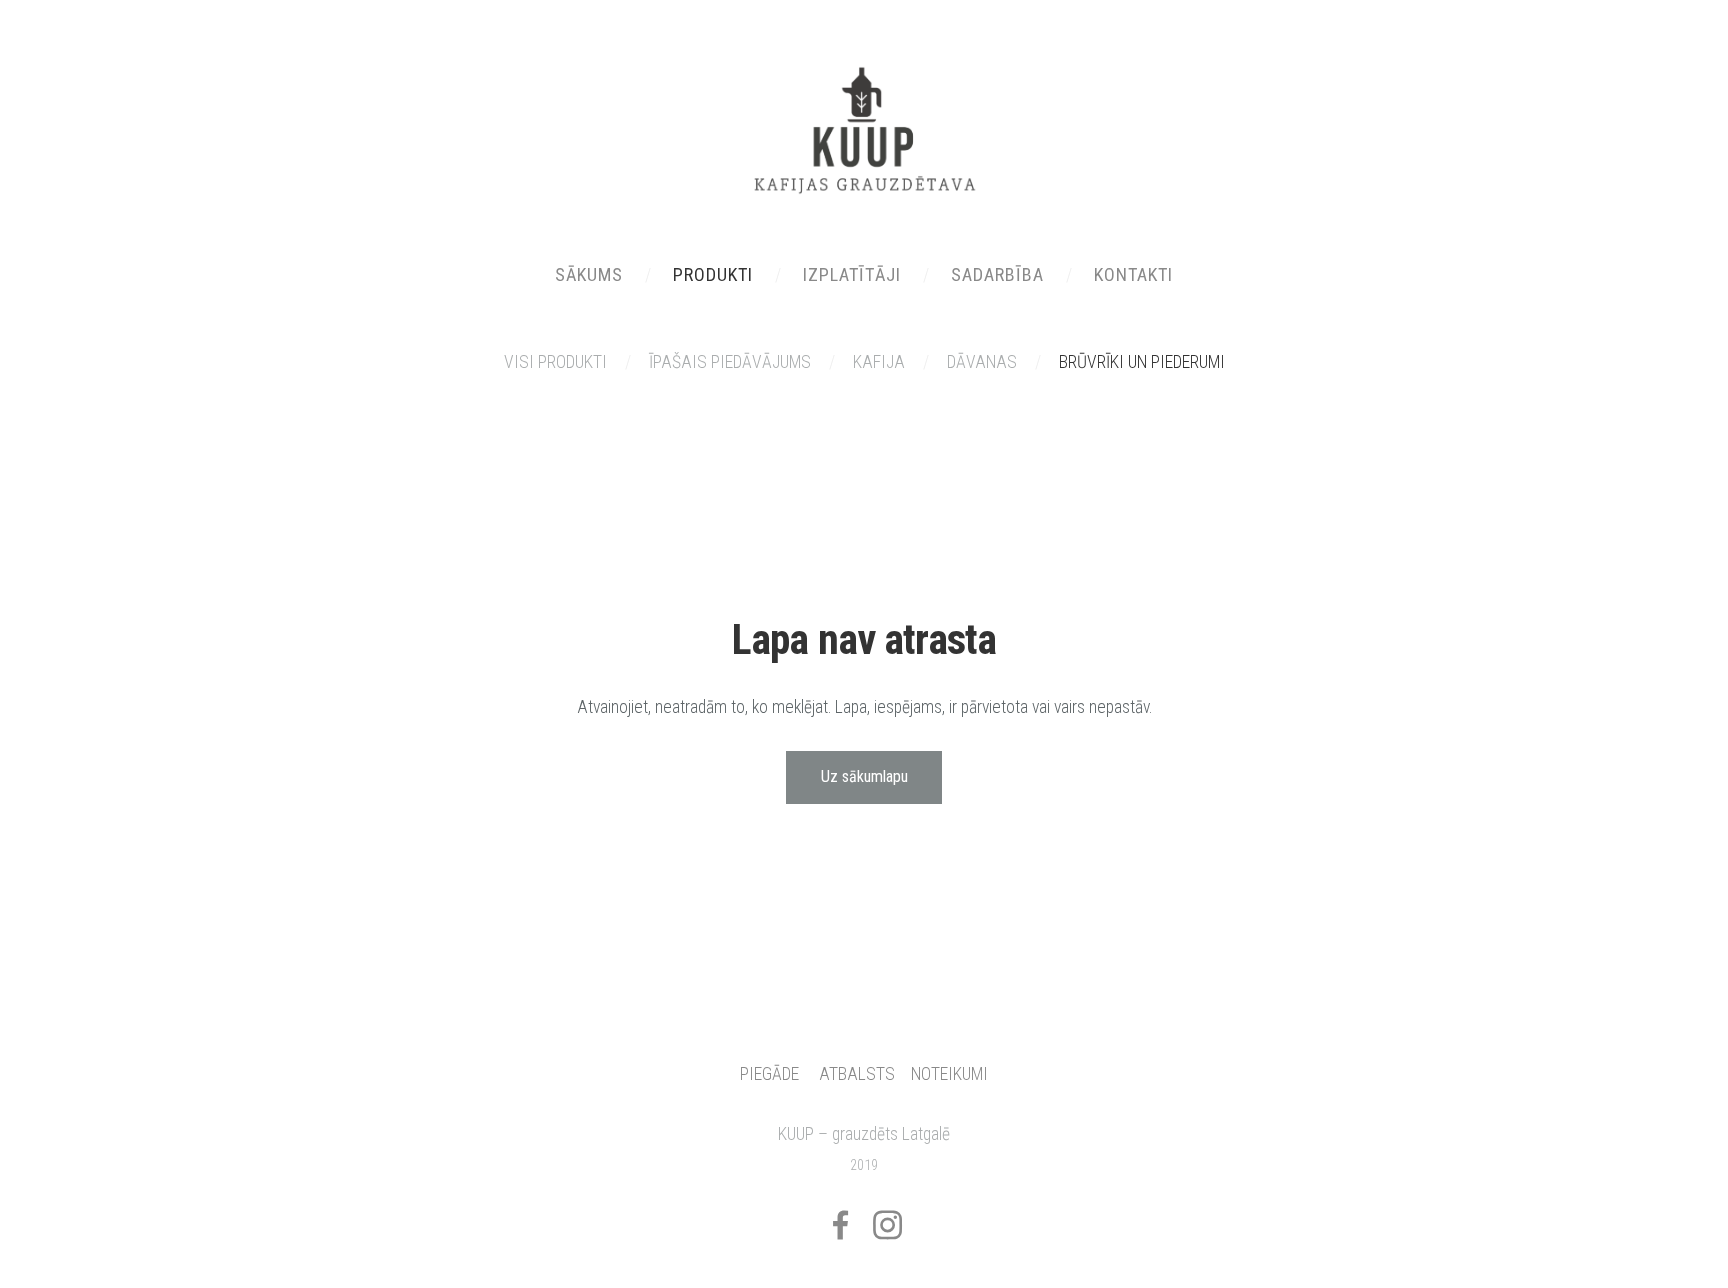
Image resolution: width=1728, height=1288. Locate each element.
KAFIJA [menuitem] (879, 362)
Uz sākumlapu (864, 776)
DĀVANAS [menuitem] (982, 362)
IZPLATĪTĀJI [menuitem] (852, 274)
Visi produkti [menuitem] (555, 362)
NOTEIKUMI (949, 1074)
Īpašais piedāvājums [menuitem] (730, 362)
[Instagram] (887, 1225)
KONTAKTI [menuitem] (1133, 274)
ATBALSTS (857, 1074)
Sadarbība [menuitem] (997, 274)
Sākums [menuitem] (589, 274)
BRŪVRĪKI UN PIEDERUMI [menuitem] (1142, 362)
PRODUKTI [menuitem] (713, 274)
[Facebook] (840, 1225)
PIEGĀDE (769, 1074)
